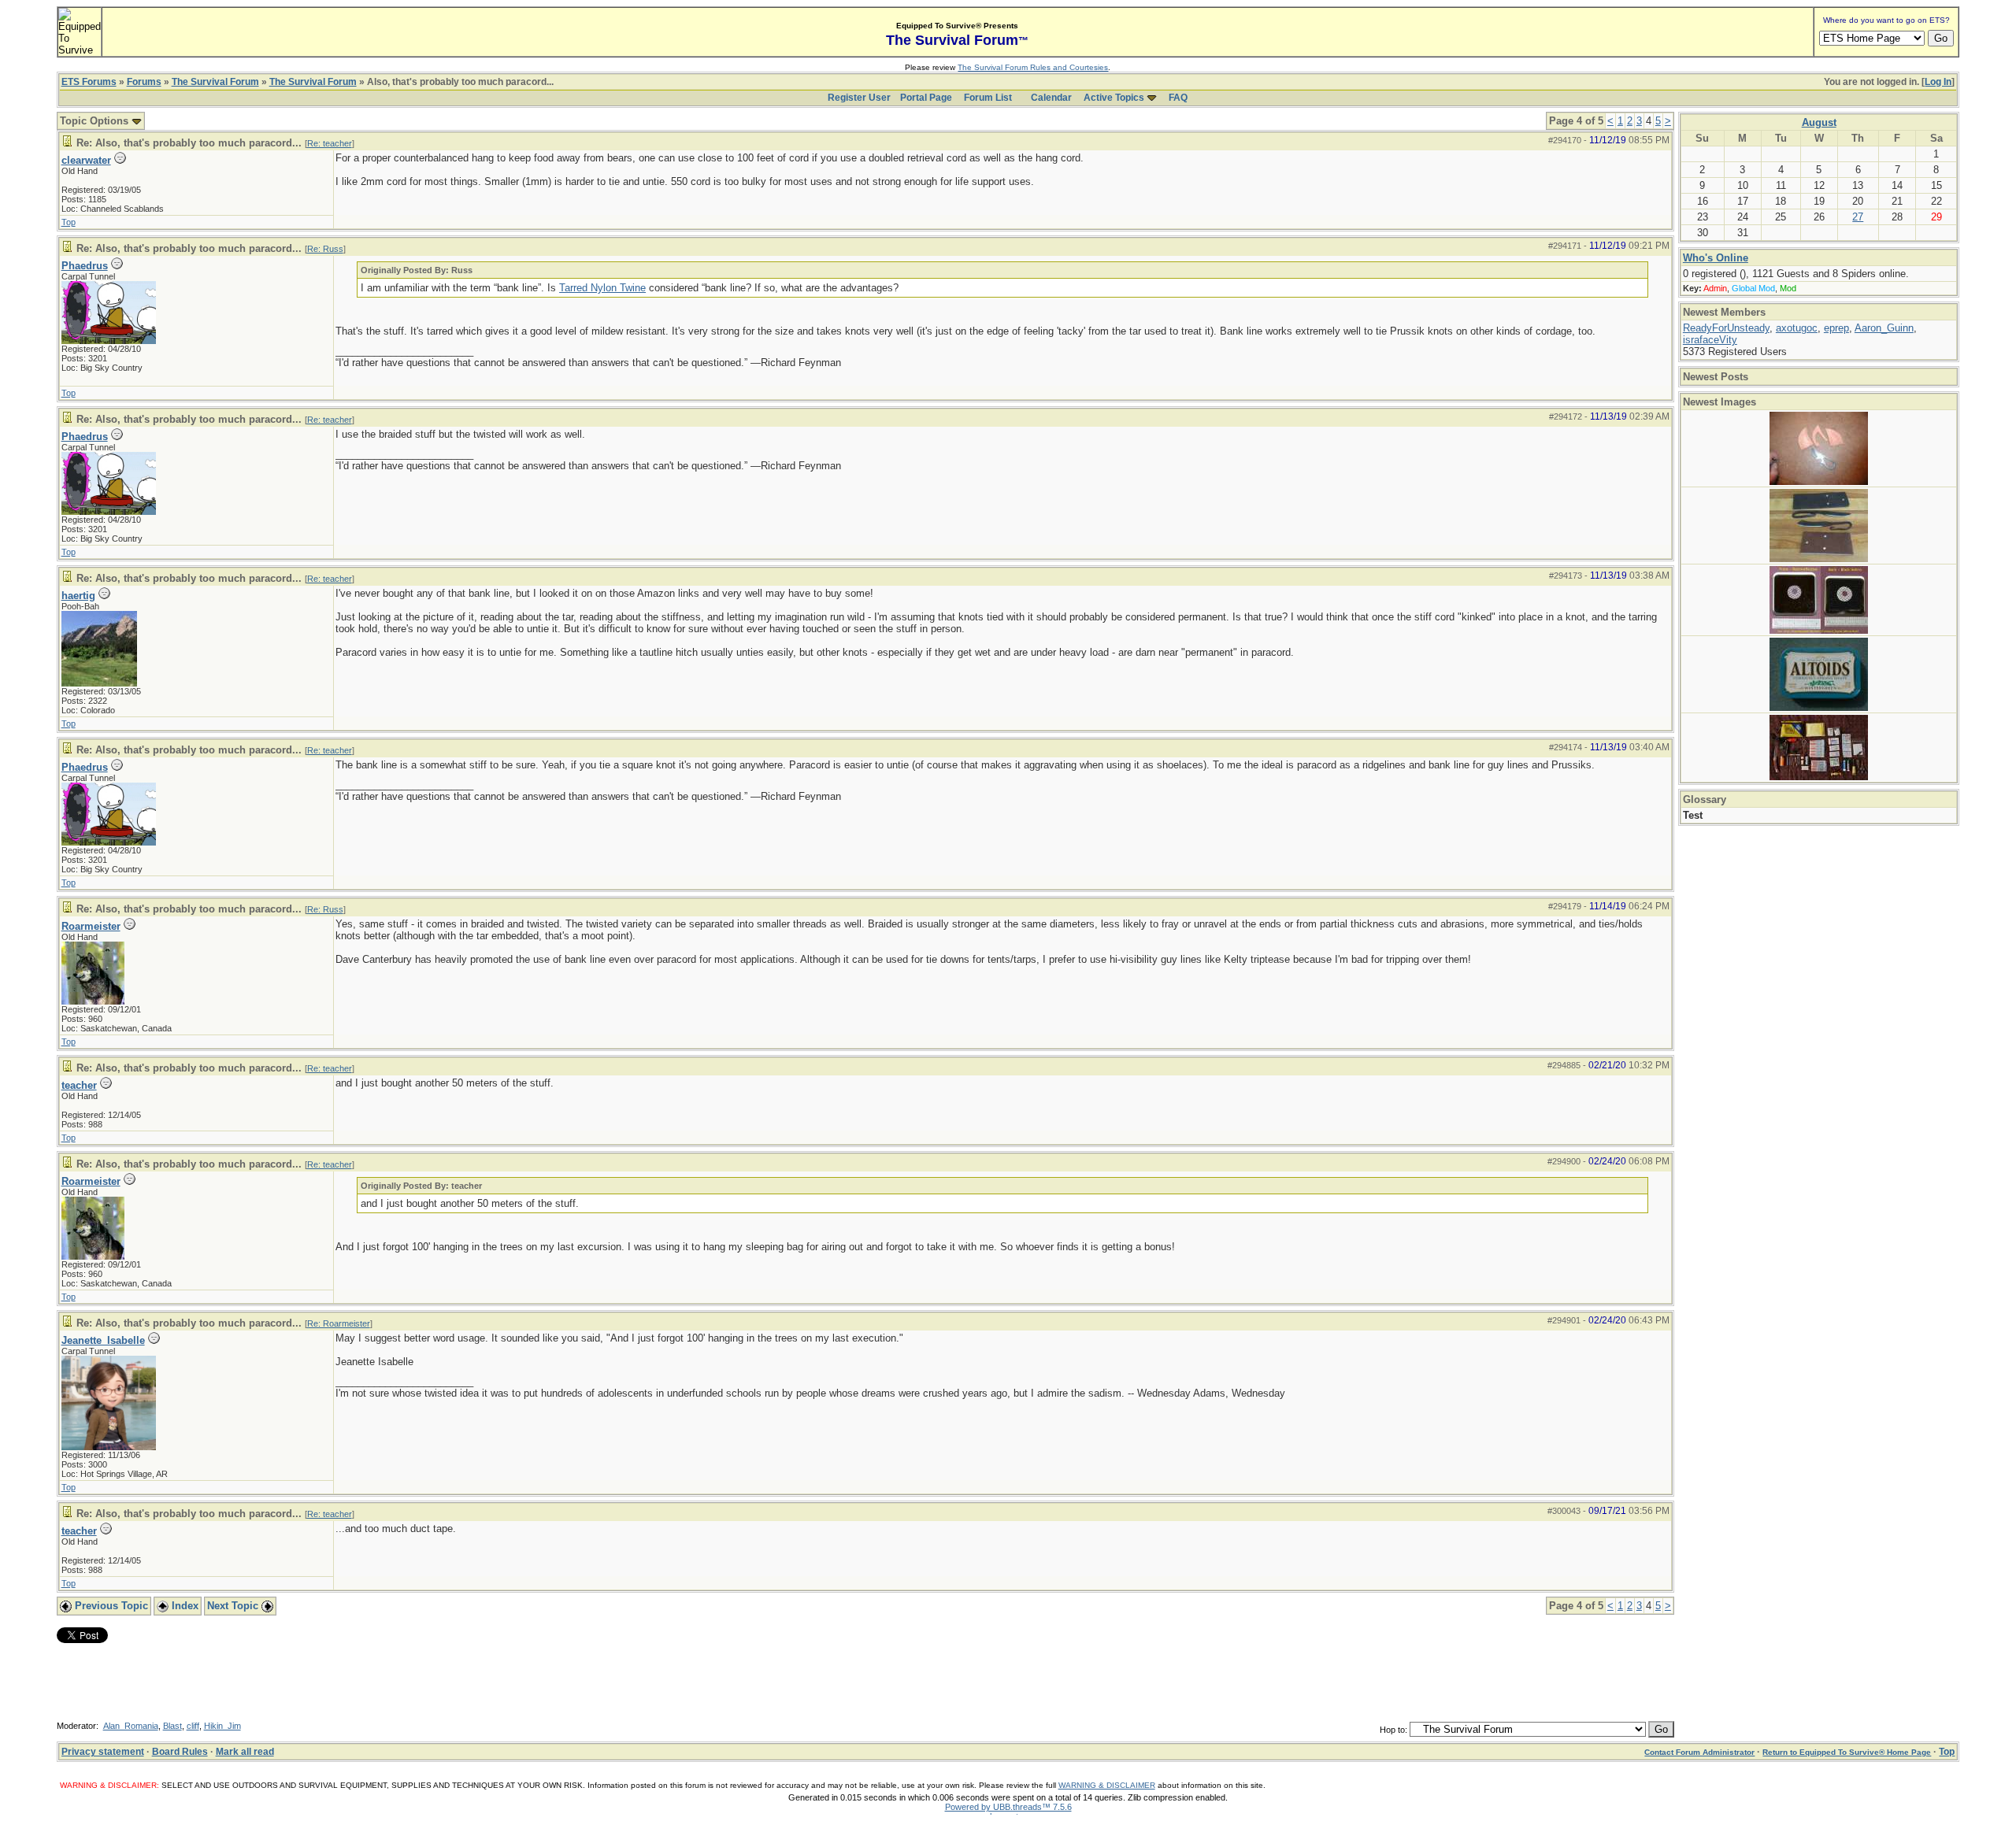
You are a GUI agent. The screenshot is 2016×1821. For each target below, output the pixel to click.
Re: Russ (325, 249)
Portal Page (926, 98)
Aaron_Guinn (1884, 328)
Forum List (988, 98)
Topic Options (96, 121)
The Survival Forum (215, 82)
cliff (193, 1726)
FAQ (1178, 98)
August (1819, 122)
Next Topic (234, 1606)
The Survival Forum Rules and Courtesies (1033, 67)
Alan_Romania (131, 1726)
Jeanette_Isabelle (103, 1340)
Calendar (1051, 98)
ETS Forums (89, 82)
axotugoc (1797, 328)
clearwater (86, 160)
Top (69, 222)
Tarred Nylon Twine (602, 288)
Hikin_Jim (222, 1726)
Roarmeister (91, 926)
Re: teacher (330, 143)
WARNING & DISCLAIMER (1107, 1785)
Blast (172, 1726)
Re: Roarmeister (339, 1323)
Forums (144, 82)
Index (183, 1606)
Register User (859, 98)
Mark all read (245, 1752)
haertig (78, 596)
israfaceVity (1710, 340)
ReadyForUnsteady (1726, 328)
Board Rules (180, 1752)
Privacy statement (103, 1752)
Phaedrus (85, 266)
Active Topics (1114, 98)
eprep (1836, 328)
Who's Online (1716, 258)
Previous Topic (110, 1606)
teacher (79, 1085)
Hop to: (1393, 1730)
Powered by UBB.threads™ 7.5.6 (1008, 1807)
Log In (1938, 82)
